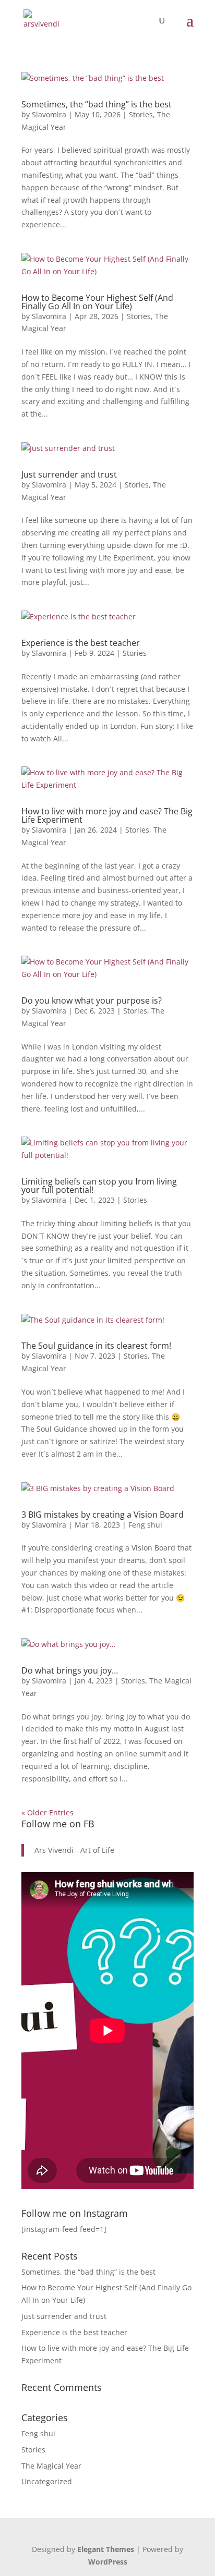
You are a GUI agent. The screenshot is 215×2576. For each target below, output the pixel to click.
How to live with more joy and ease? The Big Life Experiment (107, 815)
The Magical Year (51, 2466)
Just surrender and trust (69, 474)
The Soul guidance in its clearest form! (96, 1346)
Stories (141, 114)
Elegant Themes (106, 2549)
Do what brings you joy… (70, 1670)
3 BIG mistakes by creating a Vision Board (103, 1515)
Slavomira (49, 114)
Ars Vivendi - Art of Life (74, 1850)
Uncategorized (47, 2481)
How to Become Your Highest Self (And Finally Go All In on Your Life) (97, 302)
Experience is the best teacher (81, 643)
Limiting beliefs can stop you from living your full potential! (99, 1186)
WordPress (108, 2562)
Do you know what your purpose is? (92, 1000)
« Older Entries (47, 1812)
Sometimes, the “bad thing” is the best (97, 104)
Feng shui (145, 1525)
